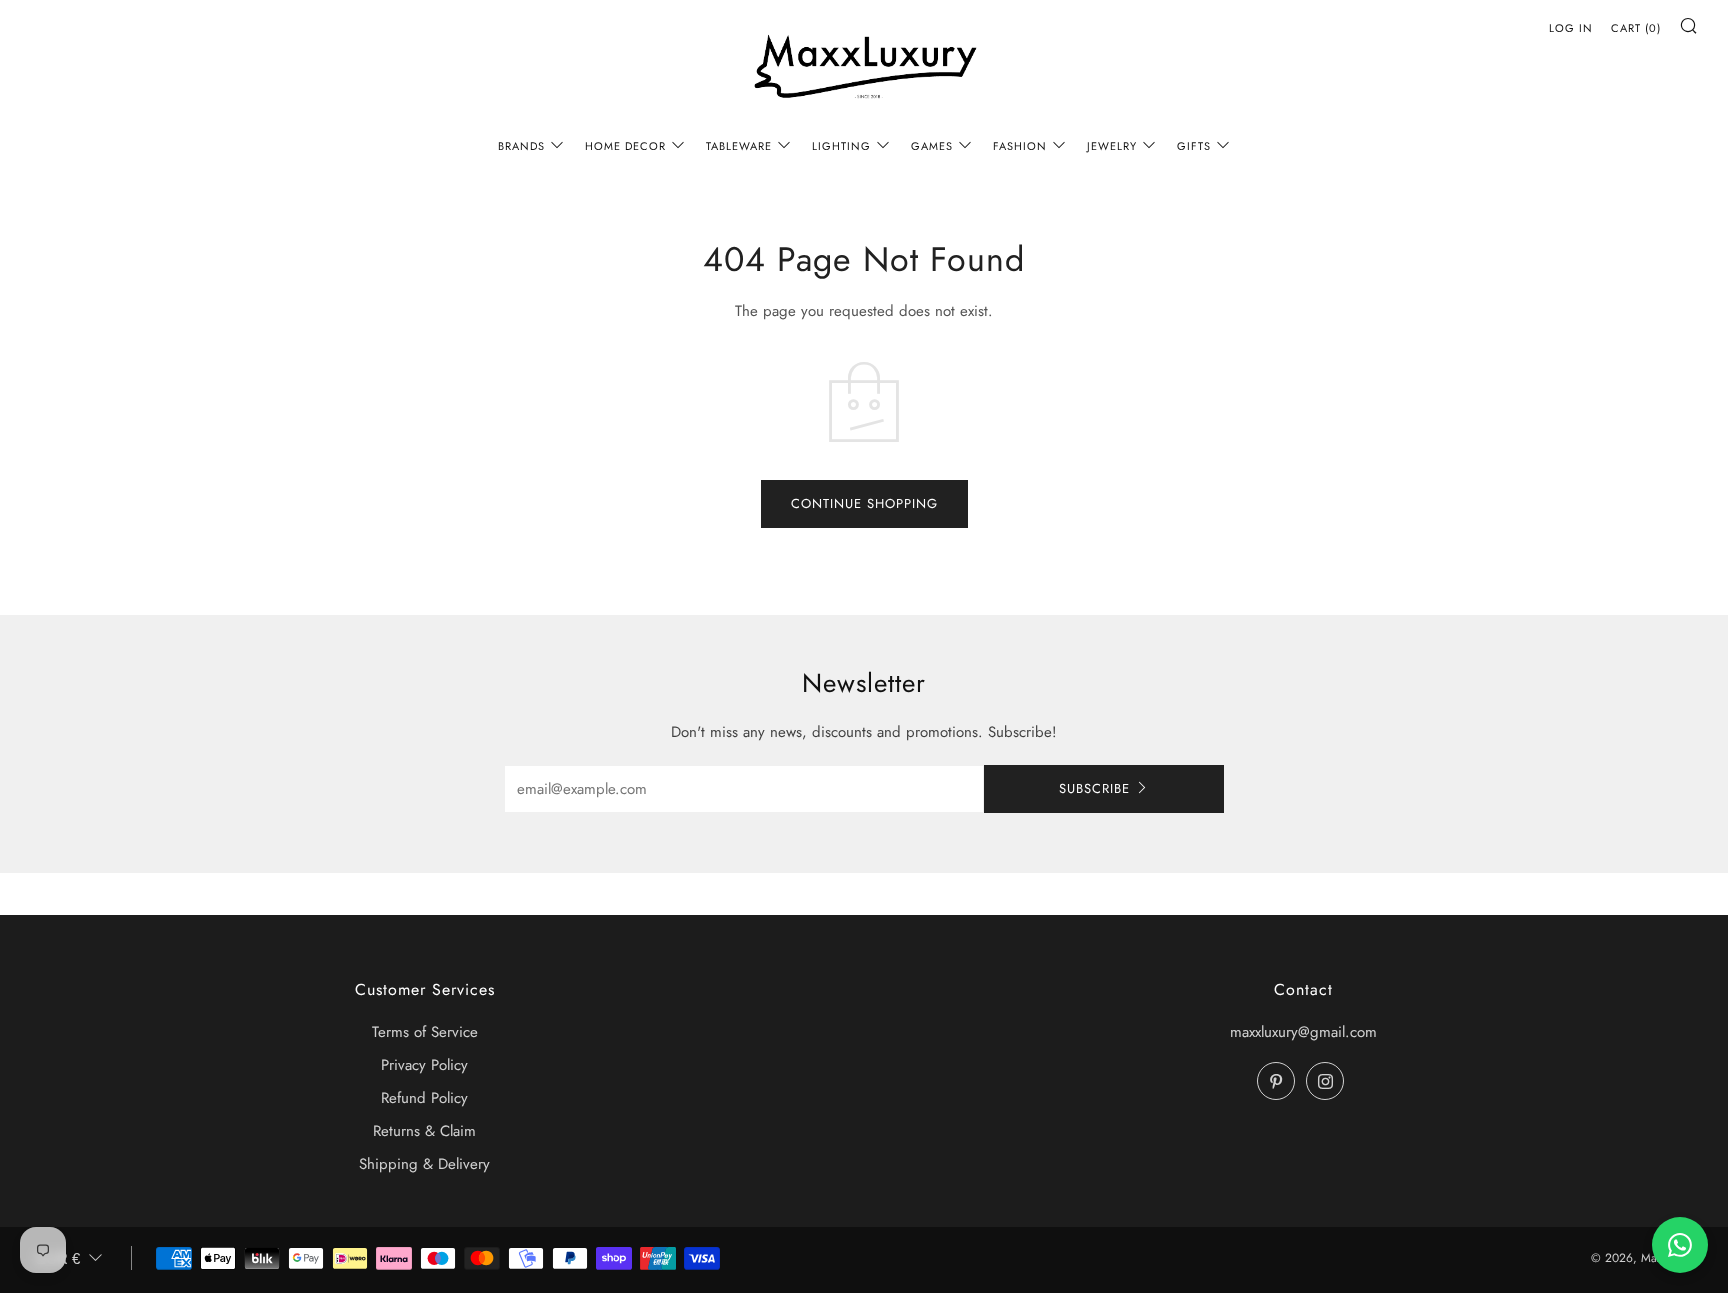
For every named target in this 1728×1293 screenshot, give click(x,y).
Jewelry (1112, 146)
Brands (521, 146)
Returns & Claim (424, 1131)
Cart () (1636, 28)
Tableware (739, 146)
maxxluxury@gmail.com (1303, 1032)
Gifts (1194, 146)
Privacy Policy (424, 1065)
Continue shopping (864, 503)
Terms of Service (425, 1032)
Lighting (841, 146)
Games (932, 146)
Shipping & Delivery (424, 1164)
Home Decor (625, 146)
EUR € (58, 1258)
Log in (1571, 28)
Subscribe (1094, 788)
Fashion (1020, 146)
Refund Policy (424, 1098)
